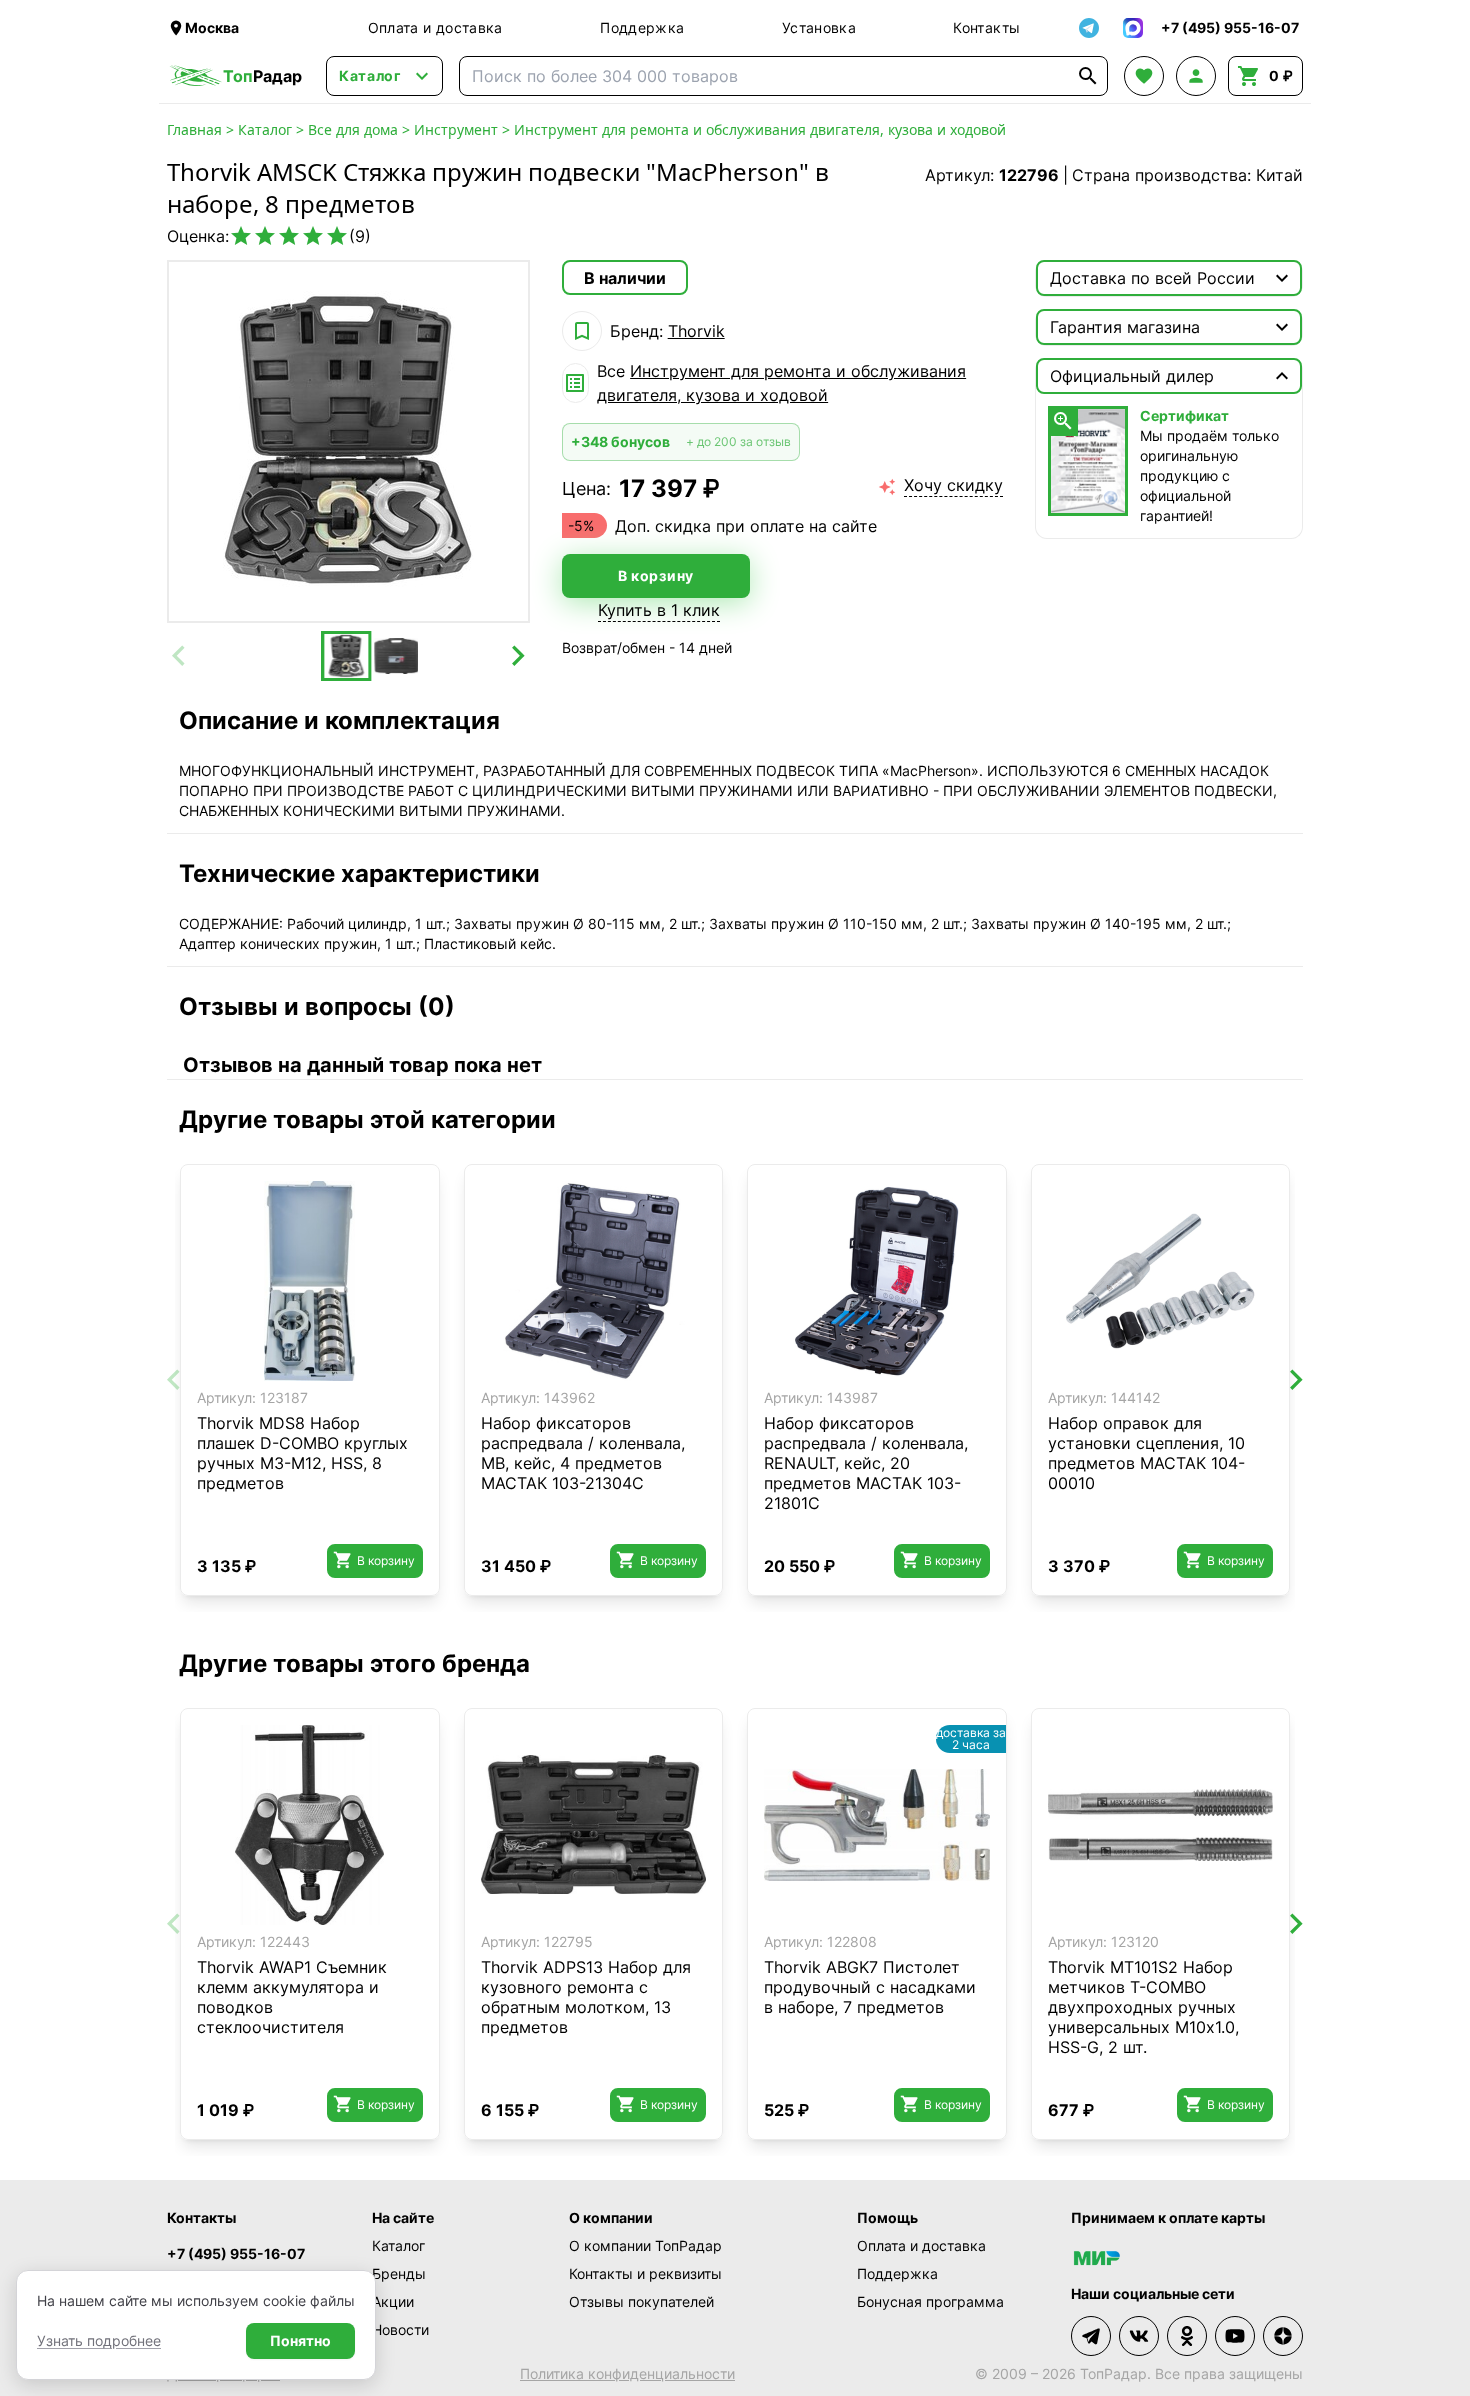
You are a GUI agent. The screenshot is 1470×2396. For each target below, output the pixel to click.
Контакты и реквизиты (645, 2273)
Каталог (265, 129)
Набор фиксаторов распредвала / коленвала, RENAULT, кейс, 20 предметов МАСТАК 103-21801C (866, 1463)
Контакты (986, 27)
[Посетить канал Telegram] (1091, 2336)
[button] (346, 656)
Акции (393, 2301)
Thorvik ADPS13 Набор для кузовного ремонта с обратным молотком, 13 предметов (586, 1997)
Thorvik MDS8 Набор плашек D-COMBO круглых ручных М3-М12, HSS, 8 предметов (302, 1453)
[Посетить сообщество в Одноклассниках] (1187, 2336)
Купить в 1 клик (659, 610)
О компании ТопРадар (645, 2245)
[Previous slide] (180, 656)
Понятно (300, 2340)
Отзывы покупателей (641, 2301)
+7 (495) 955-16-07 (236, 2253)
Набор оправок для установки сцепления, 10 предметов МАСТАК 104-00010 (1146, 1453)
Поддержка (642, 27)
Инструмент (456, 129)
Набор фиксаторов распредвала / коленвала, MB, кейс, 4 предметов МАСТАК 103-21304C (583, 1453)
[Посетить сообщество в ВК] (1139, 2336)
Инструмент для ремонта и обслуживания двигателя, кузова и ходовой (760, 129)
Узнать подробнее (99, 2340)
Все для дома (353, 129)
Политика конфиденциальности (627, 2373)
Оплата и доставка (435, 27)
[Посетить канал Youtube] (1235, 2336)
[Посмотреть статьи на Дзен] (1283, 2336)
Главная (194, 129)
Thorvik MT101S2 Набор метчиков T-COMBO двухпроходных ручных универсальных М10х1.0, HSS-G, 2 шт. (1143, 2007)
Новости (400, 2329)
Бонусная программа (930, 2301)
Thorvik (696, 331)
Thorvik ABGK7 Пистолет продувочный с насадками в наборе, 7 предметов (870, 1987)
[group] (348, 441)
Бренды (399, 2273)
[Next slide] (517, 656)
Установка (819, 27)
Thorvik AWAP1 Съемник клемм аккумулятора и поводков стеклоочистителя (292, 1997)
